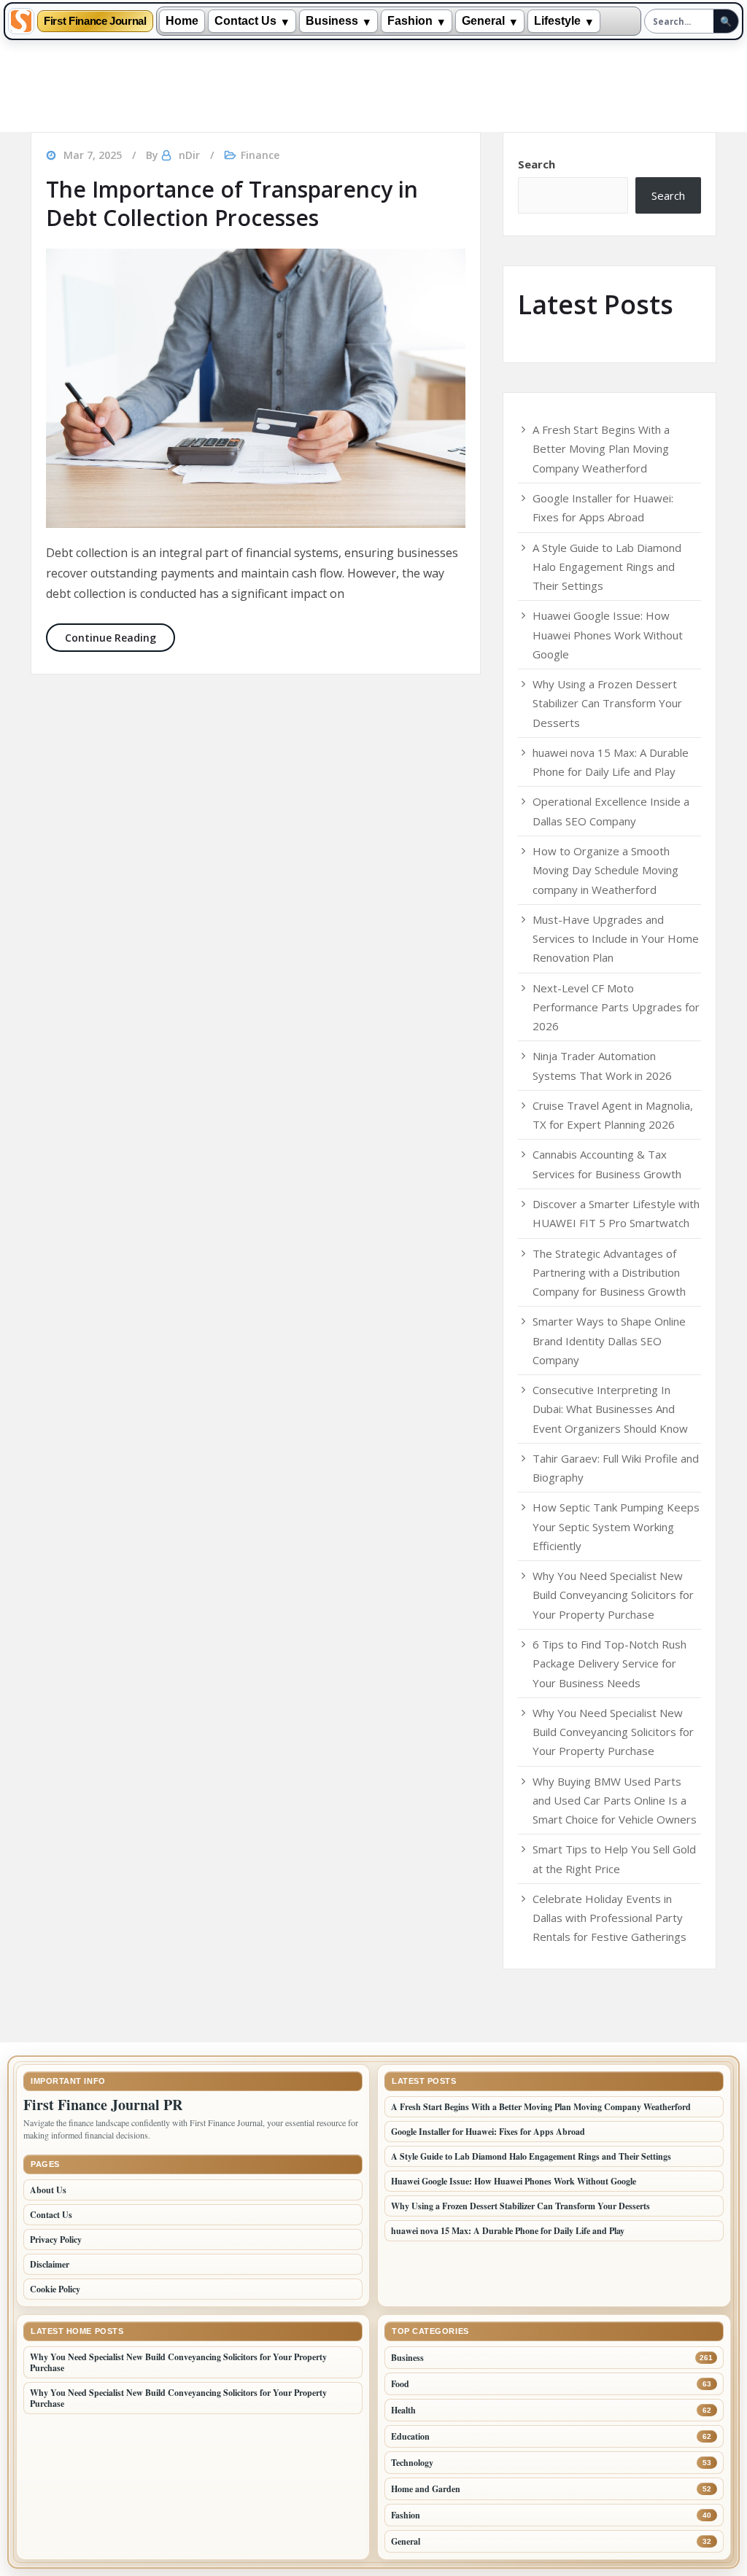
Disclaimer (50, 2264)
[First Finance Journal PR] (21, 21)
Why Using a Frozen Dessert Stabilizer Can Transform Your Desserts (607, 703)
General (483, 21)
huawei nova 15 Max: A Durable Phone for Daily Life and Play (508, 2231)
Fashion (410, 21)
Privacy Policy (56, 2240)
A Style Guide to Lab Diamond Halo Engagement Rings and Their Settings (607, 567)
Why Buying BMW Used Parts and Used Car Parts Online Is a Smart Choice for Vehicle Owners (615, 1801)
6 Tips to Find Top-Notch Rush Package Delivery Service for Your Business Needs (609, 1663)
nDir (189, 155)
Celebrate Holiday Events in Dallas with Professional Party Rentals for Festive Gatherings (609, 1918)
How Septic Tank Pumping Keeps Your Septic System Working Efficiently (616, 1526)
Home (182, 21)
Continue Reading (120, 637)
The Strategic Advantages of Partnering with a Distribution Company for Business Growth (609, 1273)
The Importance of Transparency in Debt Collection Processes (232, 203)
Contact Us (245, 21)
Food (400, 2384)
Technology (412, 2463)
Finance (260, 155)
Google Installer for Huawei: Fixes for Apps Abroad (488, 2132)
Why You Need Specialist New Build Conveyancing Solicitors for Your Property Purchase (613, 1595)
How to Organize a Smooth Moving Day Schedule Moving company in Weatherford (605, 870)
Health (403, 2410)
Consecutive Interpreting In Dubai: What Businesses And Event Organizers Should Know (610, 1409)
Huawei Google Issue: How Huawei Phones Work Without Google (608, 635)
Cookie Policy (55, 2289)
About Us (48, 2190)
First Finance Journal (95, 22)
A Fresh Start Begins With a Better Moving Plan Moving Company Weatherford (601, 449)
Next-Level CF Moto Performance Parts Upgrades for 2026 (616, 1007)
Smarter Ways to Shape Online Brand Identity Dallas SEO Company (609, 1340)
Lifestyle (557, 21)
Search (537, 164)
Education (410, 2436)
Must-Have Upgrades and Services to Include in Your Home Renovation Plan (616, 939)
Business (332, 21)
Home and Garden (426, 2489)
